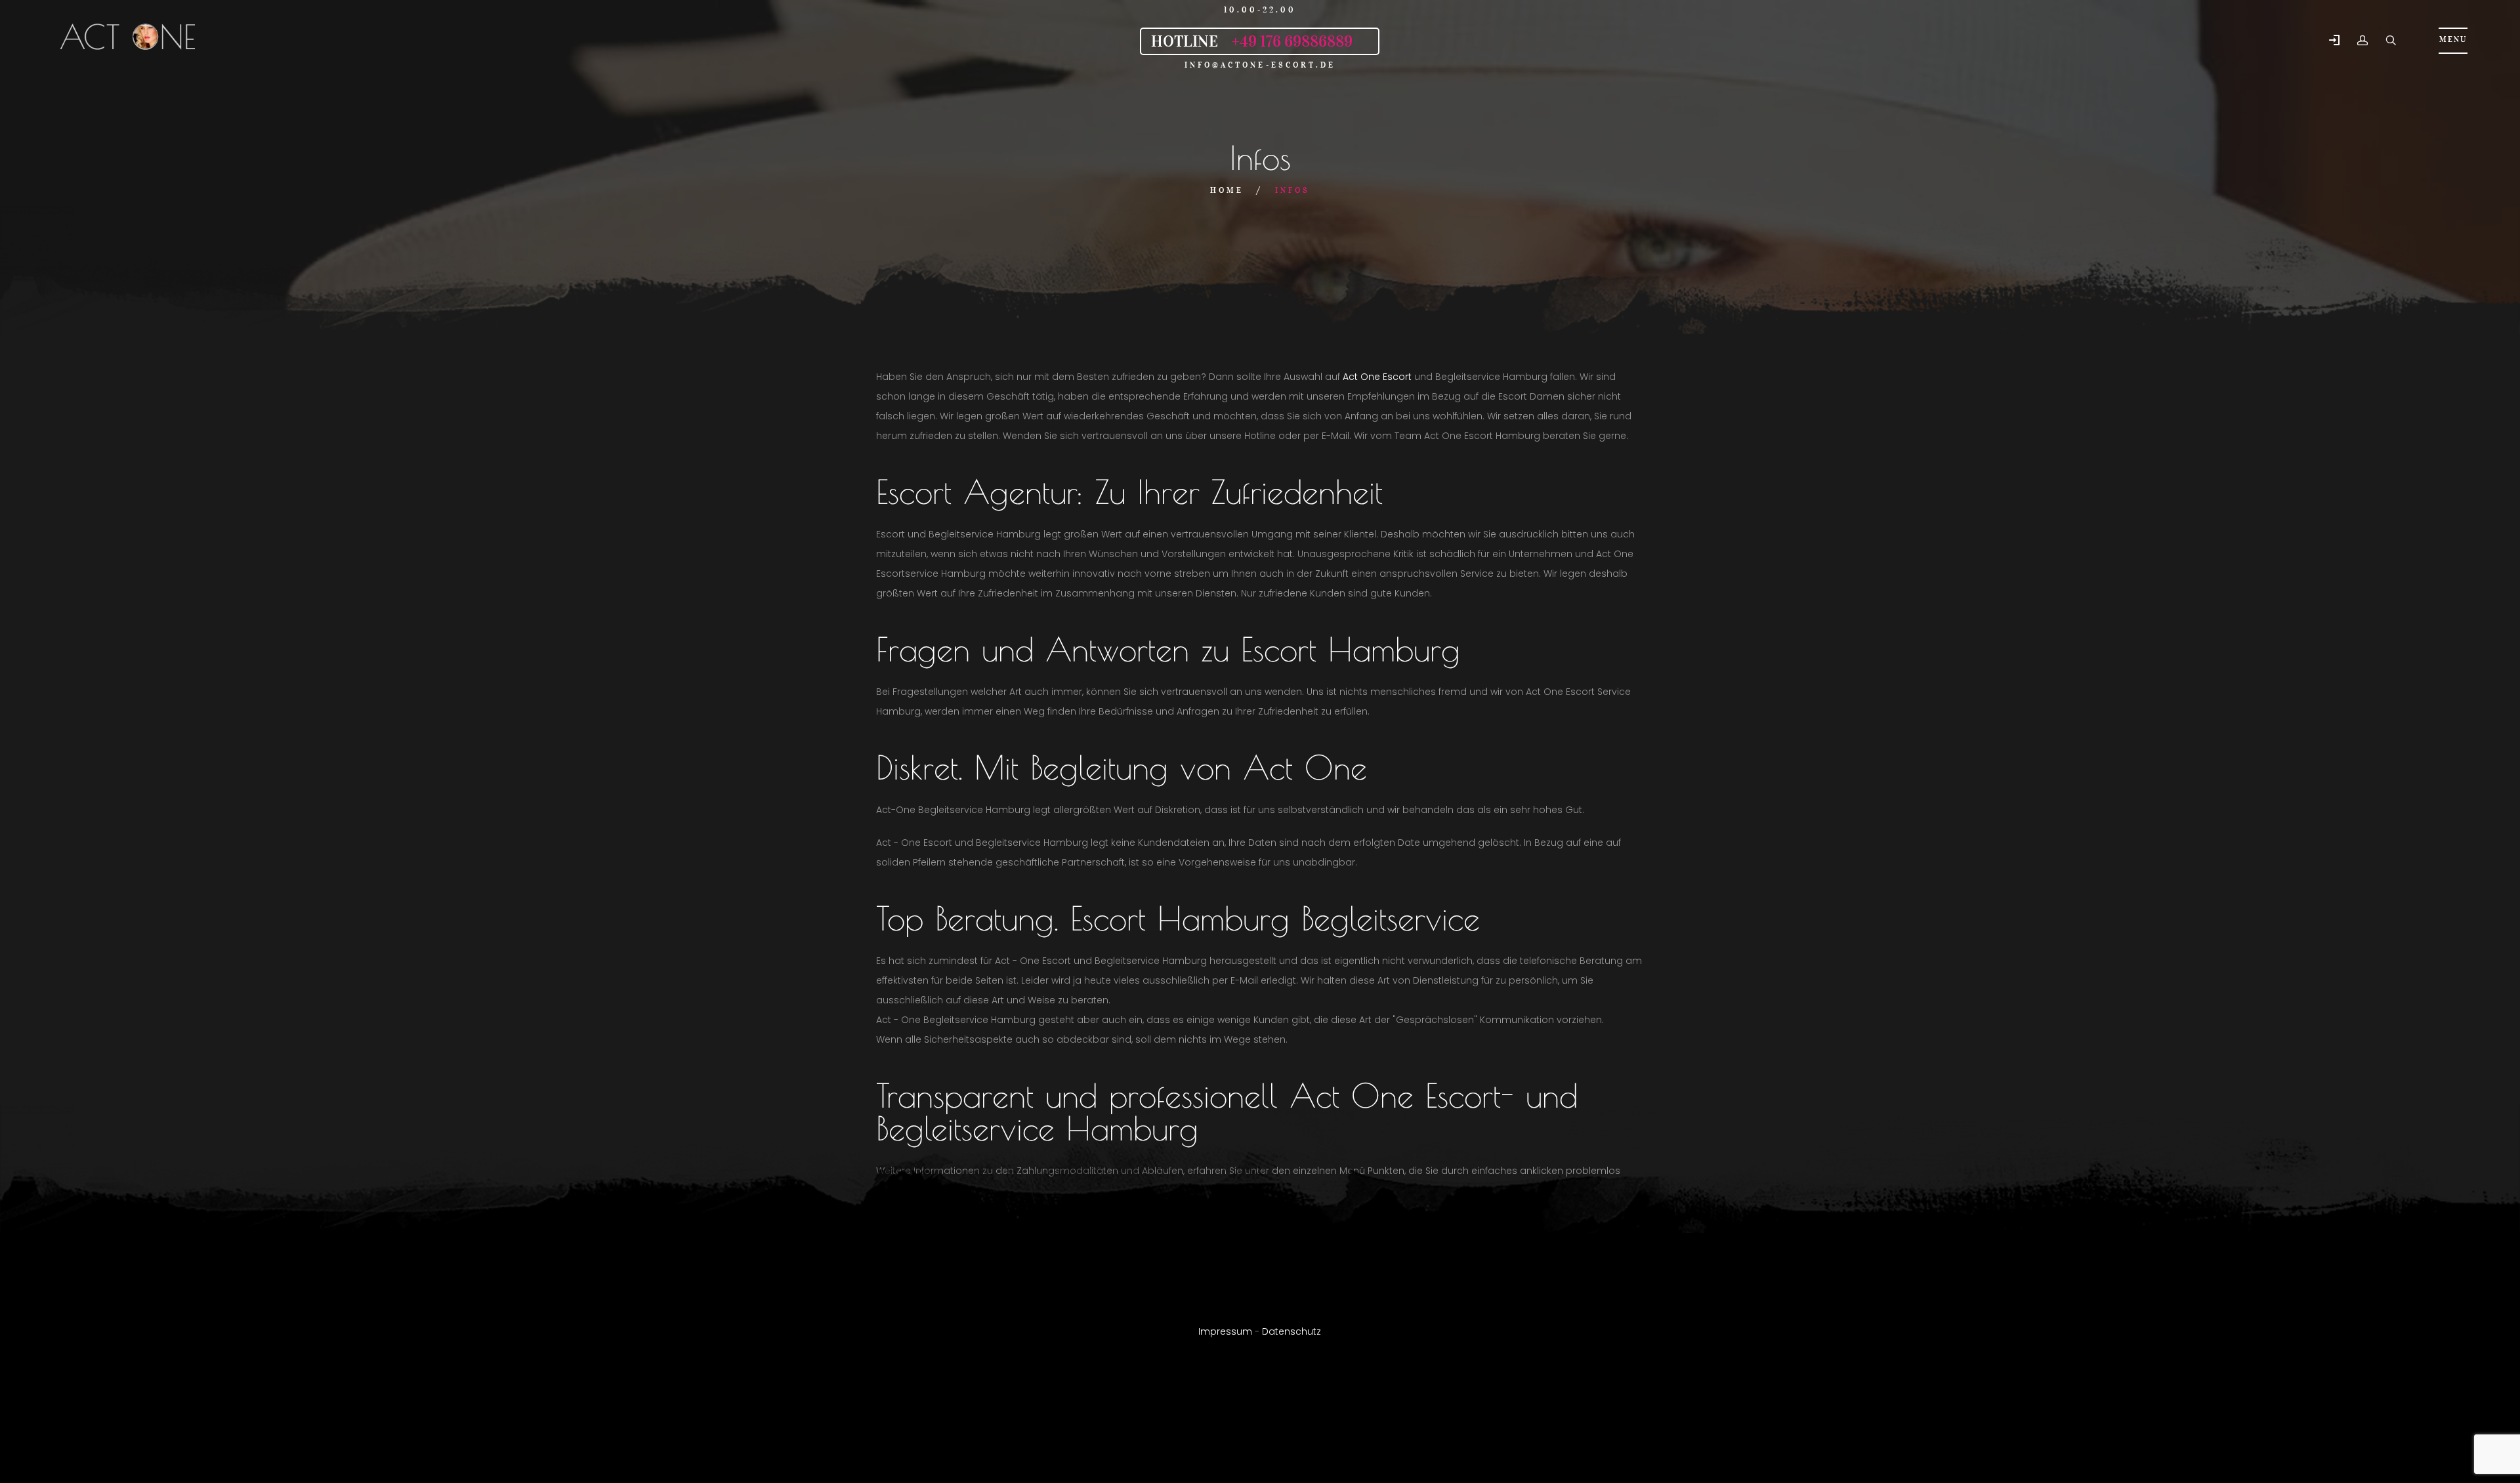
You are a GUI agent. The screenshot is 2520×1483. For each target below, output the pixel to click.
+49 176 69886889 (1292, 41)
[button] (2334, 41)
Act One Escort (1377, 377)
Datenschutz (1291, 1331)
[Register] (2362, 41)
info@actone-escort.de (1260, 65)
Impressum (1225, 1331)
